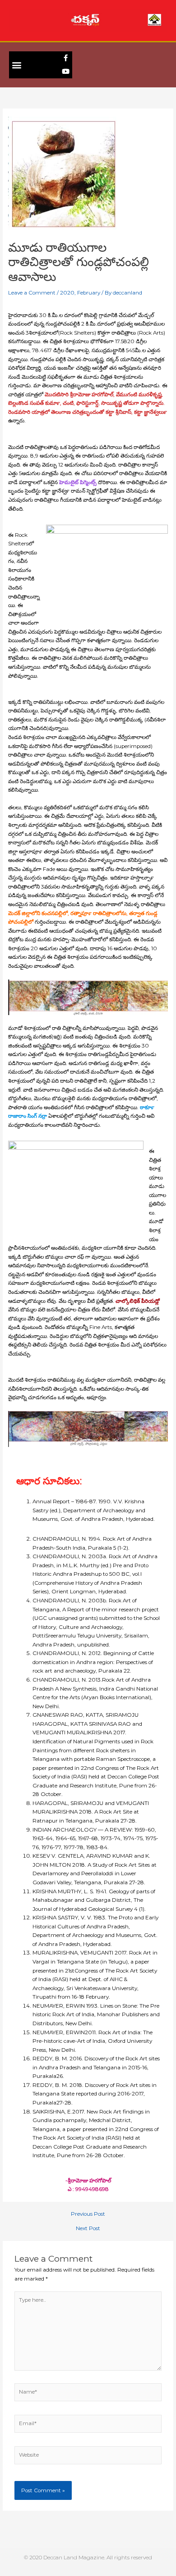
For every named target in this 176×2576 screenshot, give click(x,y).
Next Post (88, 2229)
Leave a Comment (32, 293)
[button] (16, 65)
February (89, 293)
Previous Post (88, 2214)
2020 (67, 293)
